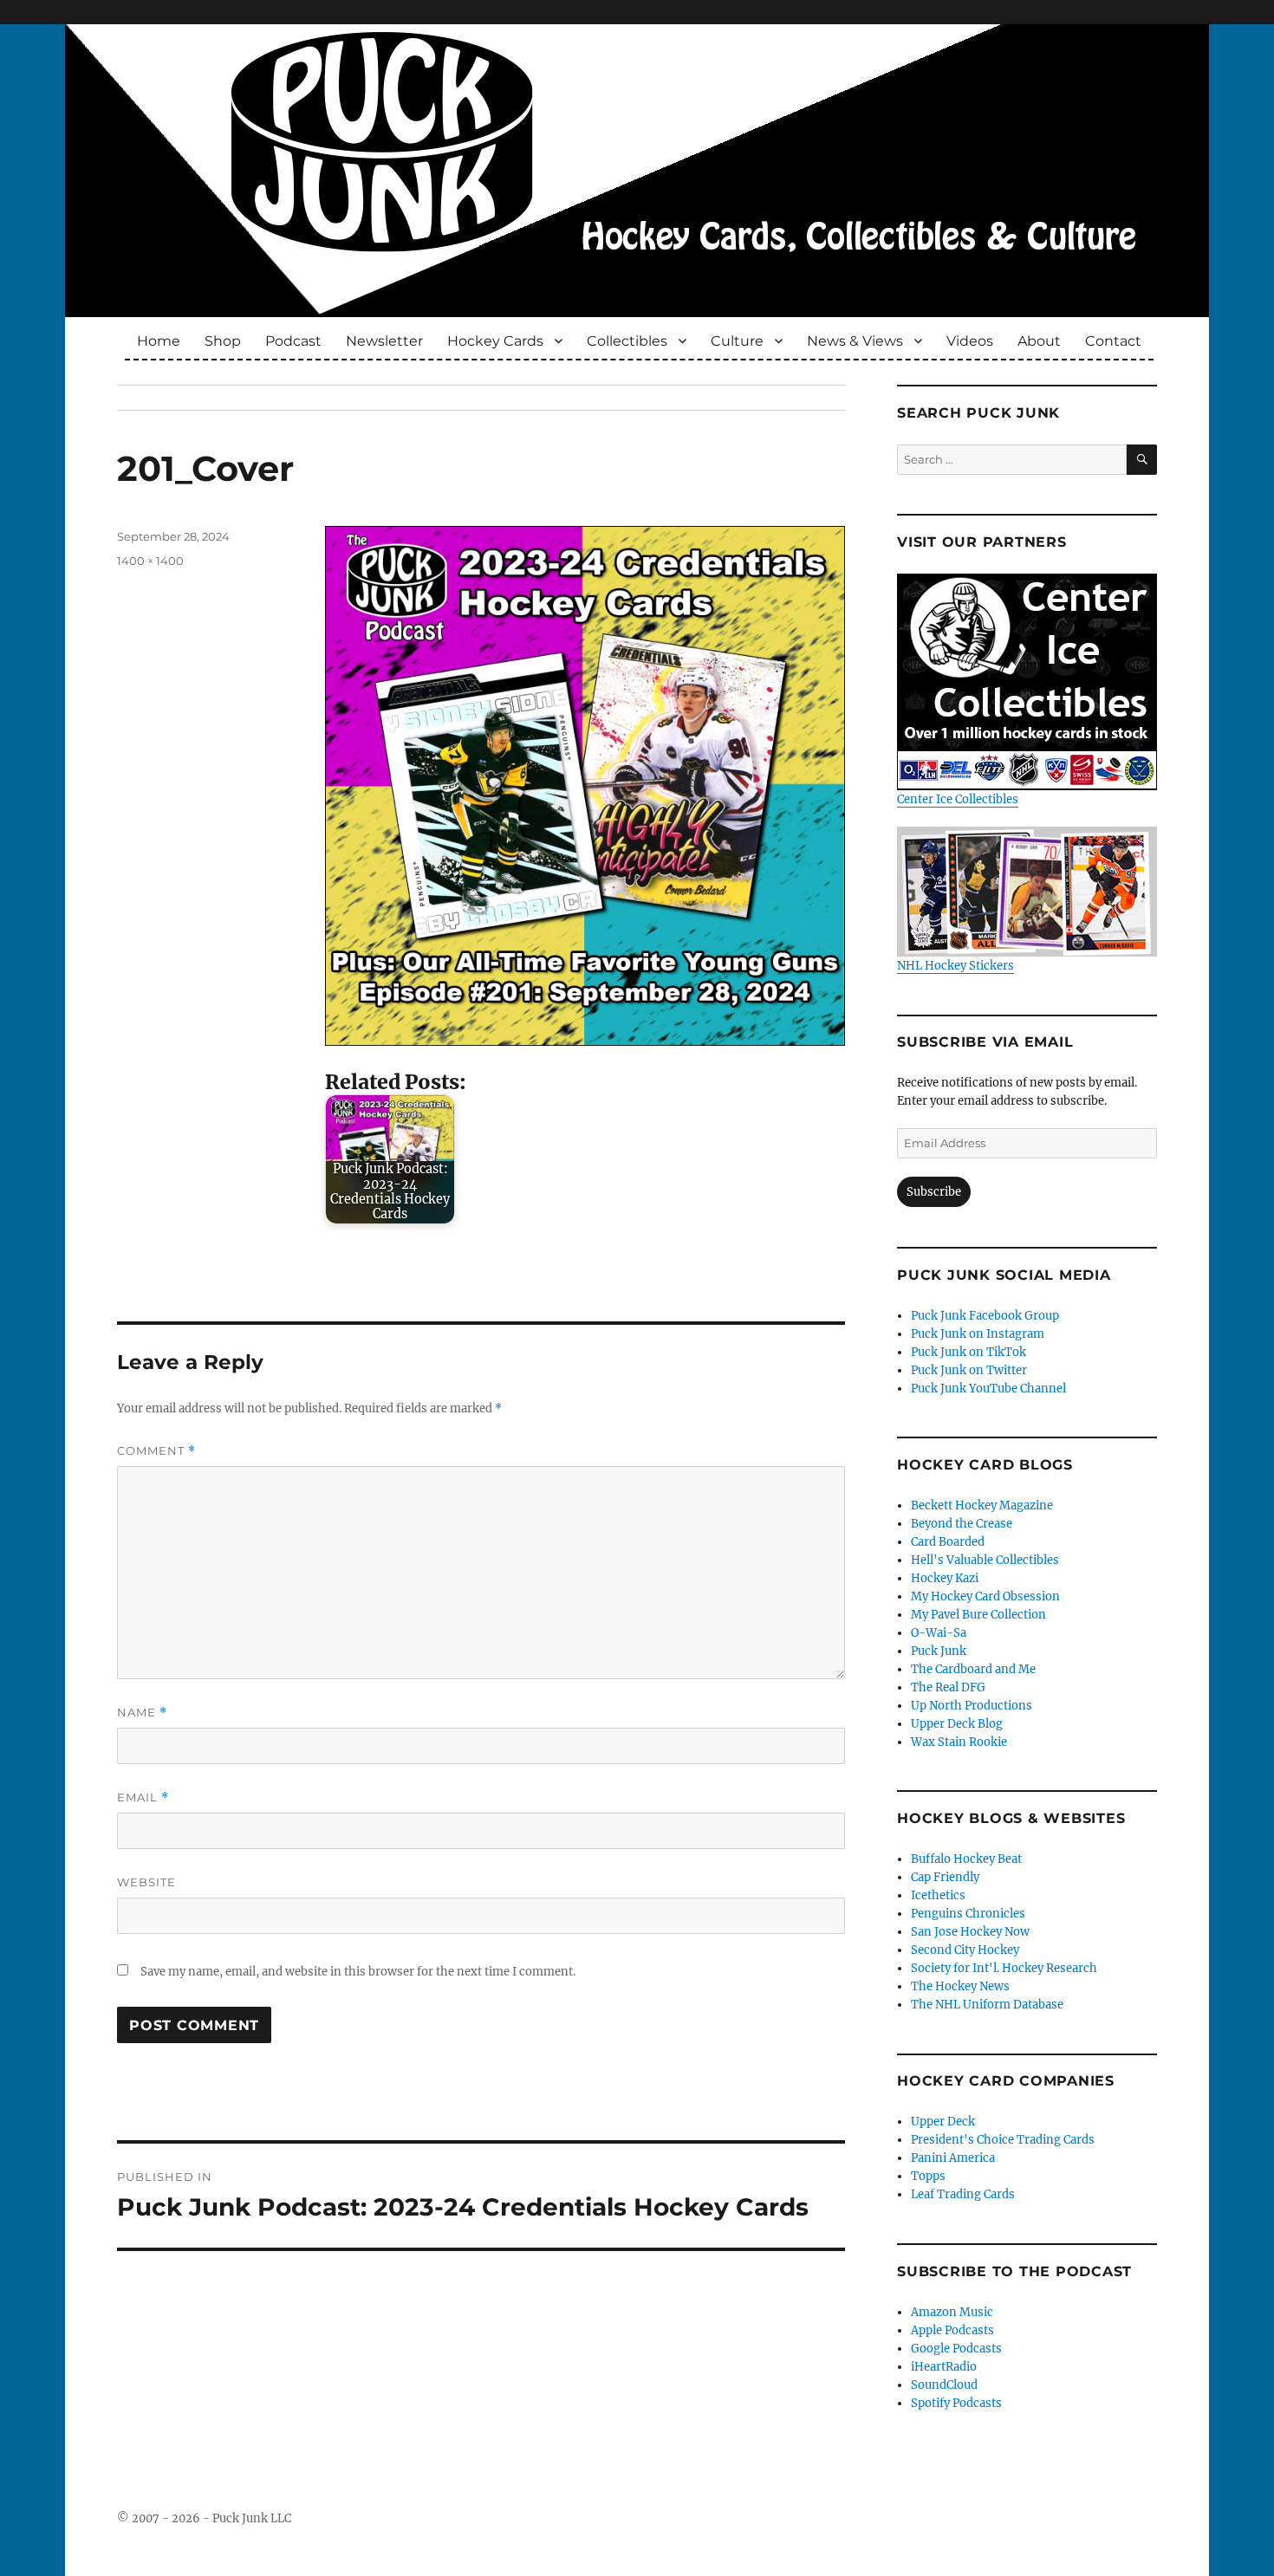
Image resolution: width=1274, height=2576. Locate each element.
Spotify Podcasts (956, 2403)
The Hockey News (960, 1986)
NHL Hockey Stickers (955, 966)
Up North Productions (972, 1706)
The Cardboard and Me (973, 1669)
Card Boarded (948, 1542)
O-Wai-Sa (939, 1633)
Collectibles (627, 341)
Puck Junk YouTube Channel (988, 1389)
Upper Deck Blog (957, 1724)
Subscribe (934, 1192)
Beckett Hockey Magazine (982, 1505)
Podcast (293, 341)
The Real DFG (948, 1687)
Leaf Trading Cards (963, 2194)
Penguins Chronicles (968, 1914)
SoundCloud (944, 2385)
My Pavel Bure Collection (978, 1615)
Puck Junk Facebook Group (985, 1316)
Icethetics (938, 1895)
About (1039, 341)
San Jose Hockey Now (970, 1932)
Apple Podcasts (952, 2330)
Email (143, 1797)
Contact (1113, 341)
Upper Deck (943, 2122)
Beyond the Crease (962, 1524)
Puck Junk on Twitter (969, 1370)
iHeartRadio (944, 2367)
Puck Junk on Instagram (978, 1334)
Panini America (953, 2158)
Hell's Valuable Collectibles (985, 1560)
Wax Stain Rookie (959, 1742)
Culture (737, 341)
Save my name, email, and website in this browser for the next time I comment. (358, 1972)
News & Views (855, 341)
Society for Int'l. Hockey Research (1004, 1968)
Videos (970, 341)
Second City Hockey (965, 1950)
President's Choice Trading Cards (1003, 2140)
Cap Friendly (945, 1877)
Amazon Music (952, 2312)
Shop (223, 341)
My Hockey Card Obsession (985, 1596)
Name (142, 1713)
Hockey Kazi (945, 1578)
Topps (928, 2176)
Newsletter (384, 341)
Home (159, 341)
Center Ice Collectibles (958, 799)
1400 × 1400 (150, 561)
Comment (156, 1451)
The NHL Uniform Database (987, 2005)
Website (146, 1882)
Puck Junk (939, 1651)
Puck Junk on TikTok (968, 1352)
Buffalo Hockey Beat (966, 1859)
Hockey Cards (495, 341)
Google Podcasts (956, 2349)
